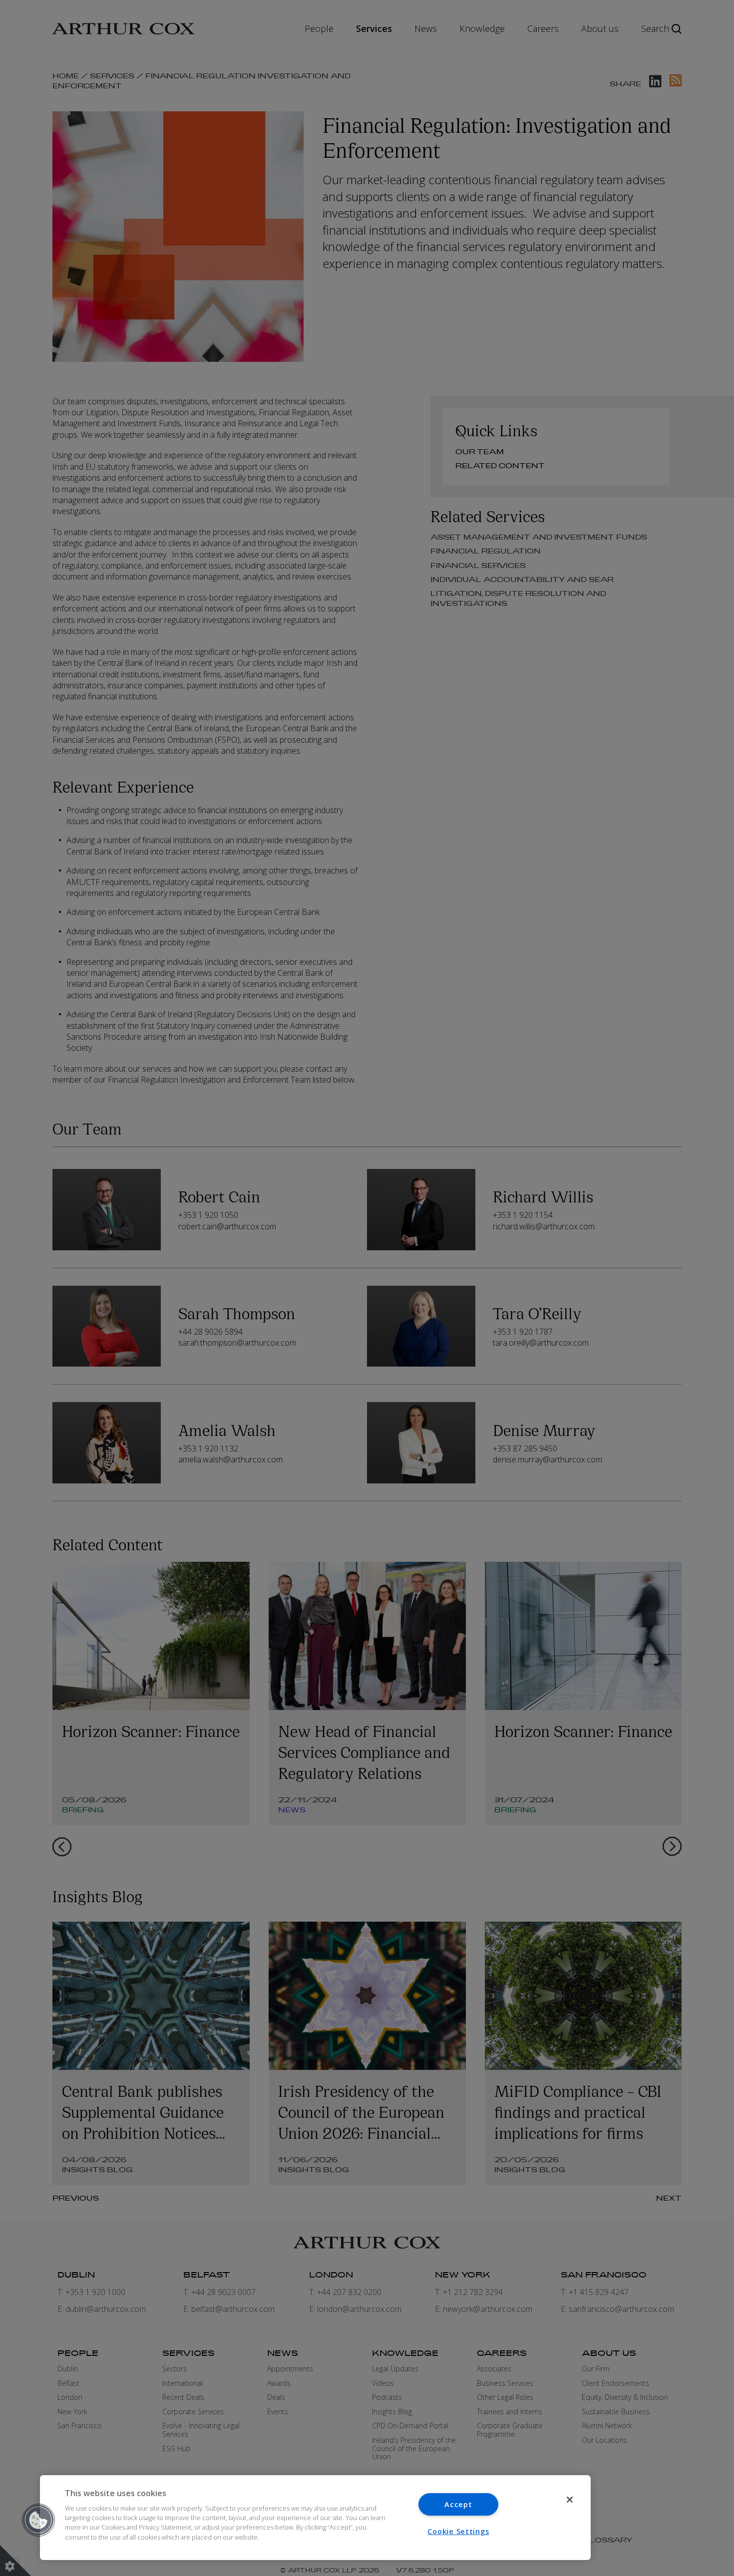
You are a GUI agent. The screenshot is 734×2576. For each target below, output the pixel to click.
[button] (38, 2520)
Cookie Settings (458, 2531)
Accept (458, 2504)
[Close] (570, 2500)
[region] (315, 2518)
